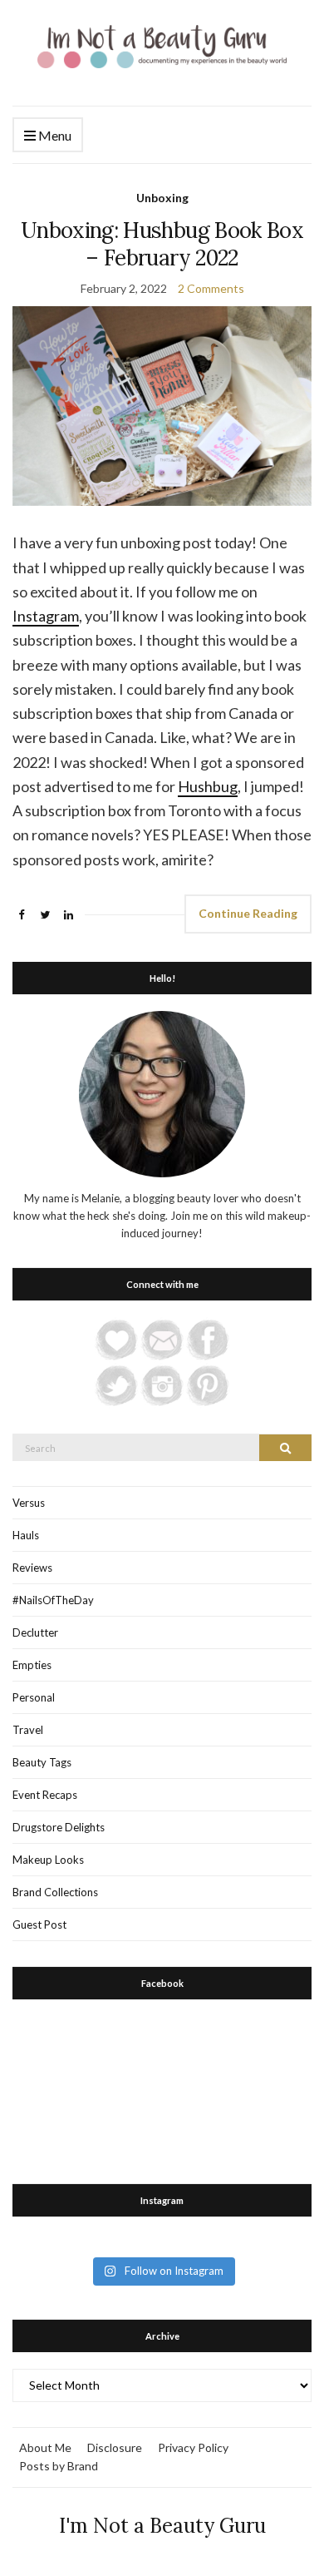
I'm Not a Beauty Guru (162, 2526)
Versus (29, 1503)
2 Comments (211, 288)
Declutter (35, 1632)
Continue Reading (248, 913)
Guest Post (39, 1925)
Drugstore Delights (59, 1827)
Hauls (26, 1535)
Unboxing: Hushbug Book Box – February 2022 (162, 244)
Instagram (46, 616)
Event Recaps (45, 1795)
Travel (28, 1730)
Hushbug (208, 786)
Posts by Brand (59, 2466)
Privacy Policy (193, 2447)
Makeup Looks (48, 1860)
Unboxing (162, 198)
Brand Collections (55, 1892)
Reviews (32, 1568)
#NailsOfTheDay (53, 1600)
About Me (45, 2447)
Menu (54, 135)
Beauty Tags (42, 1762)
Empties (32, 1665)
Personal (34, 1697)
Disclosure (115, 2447)
